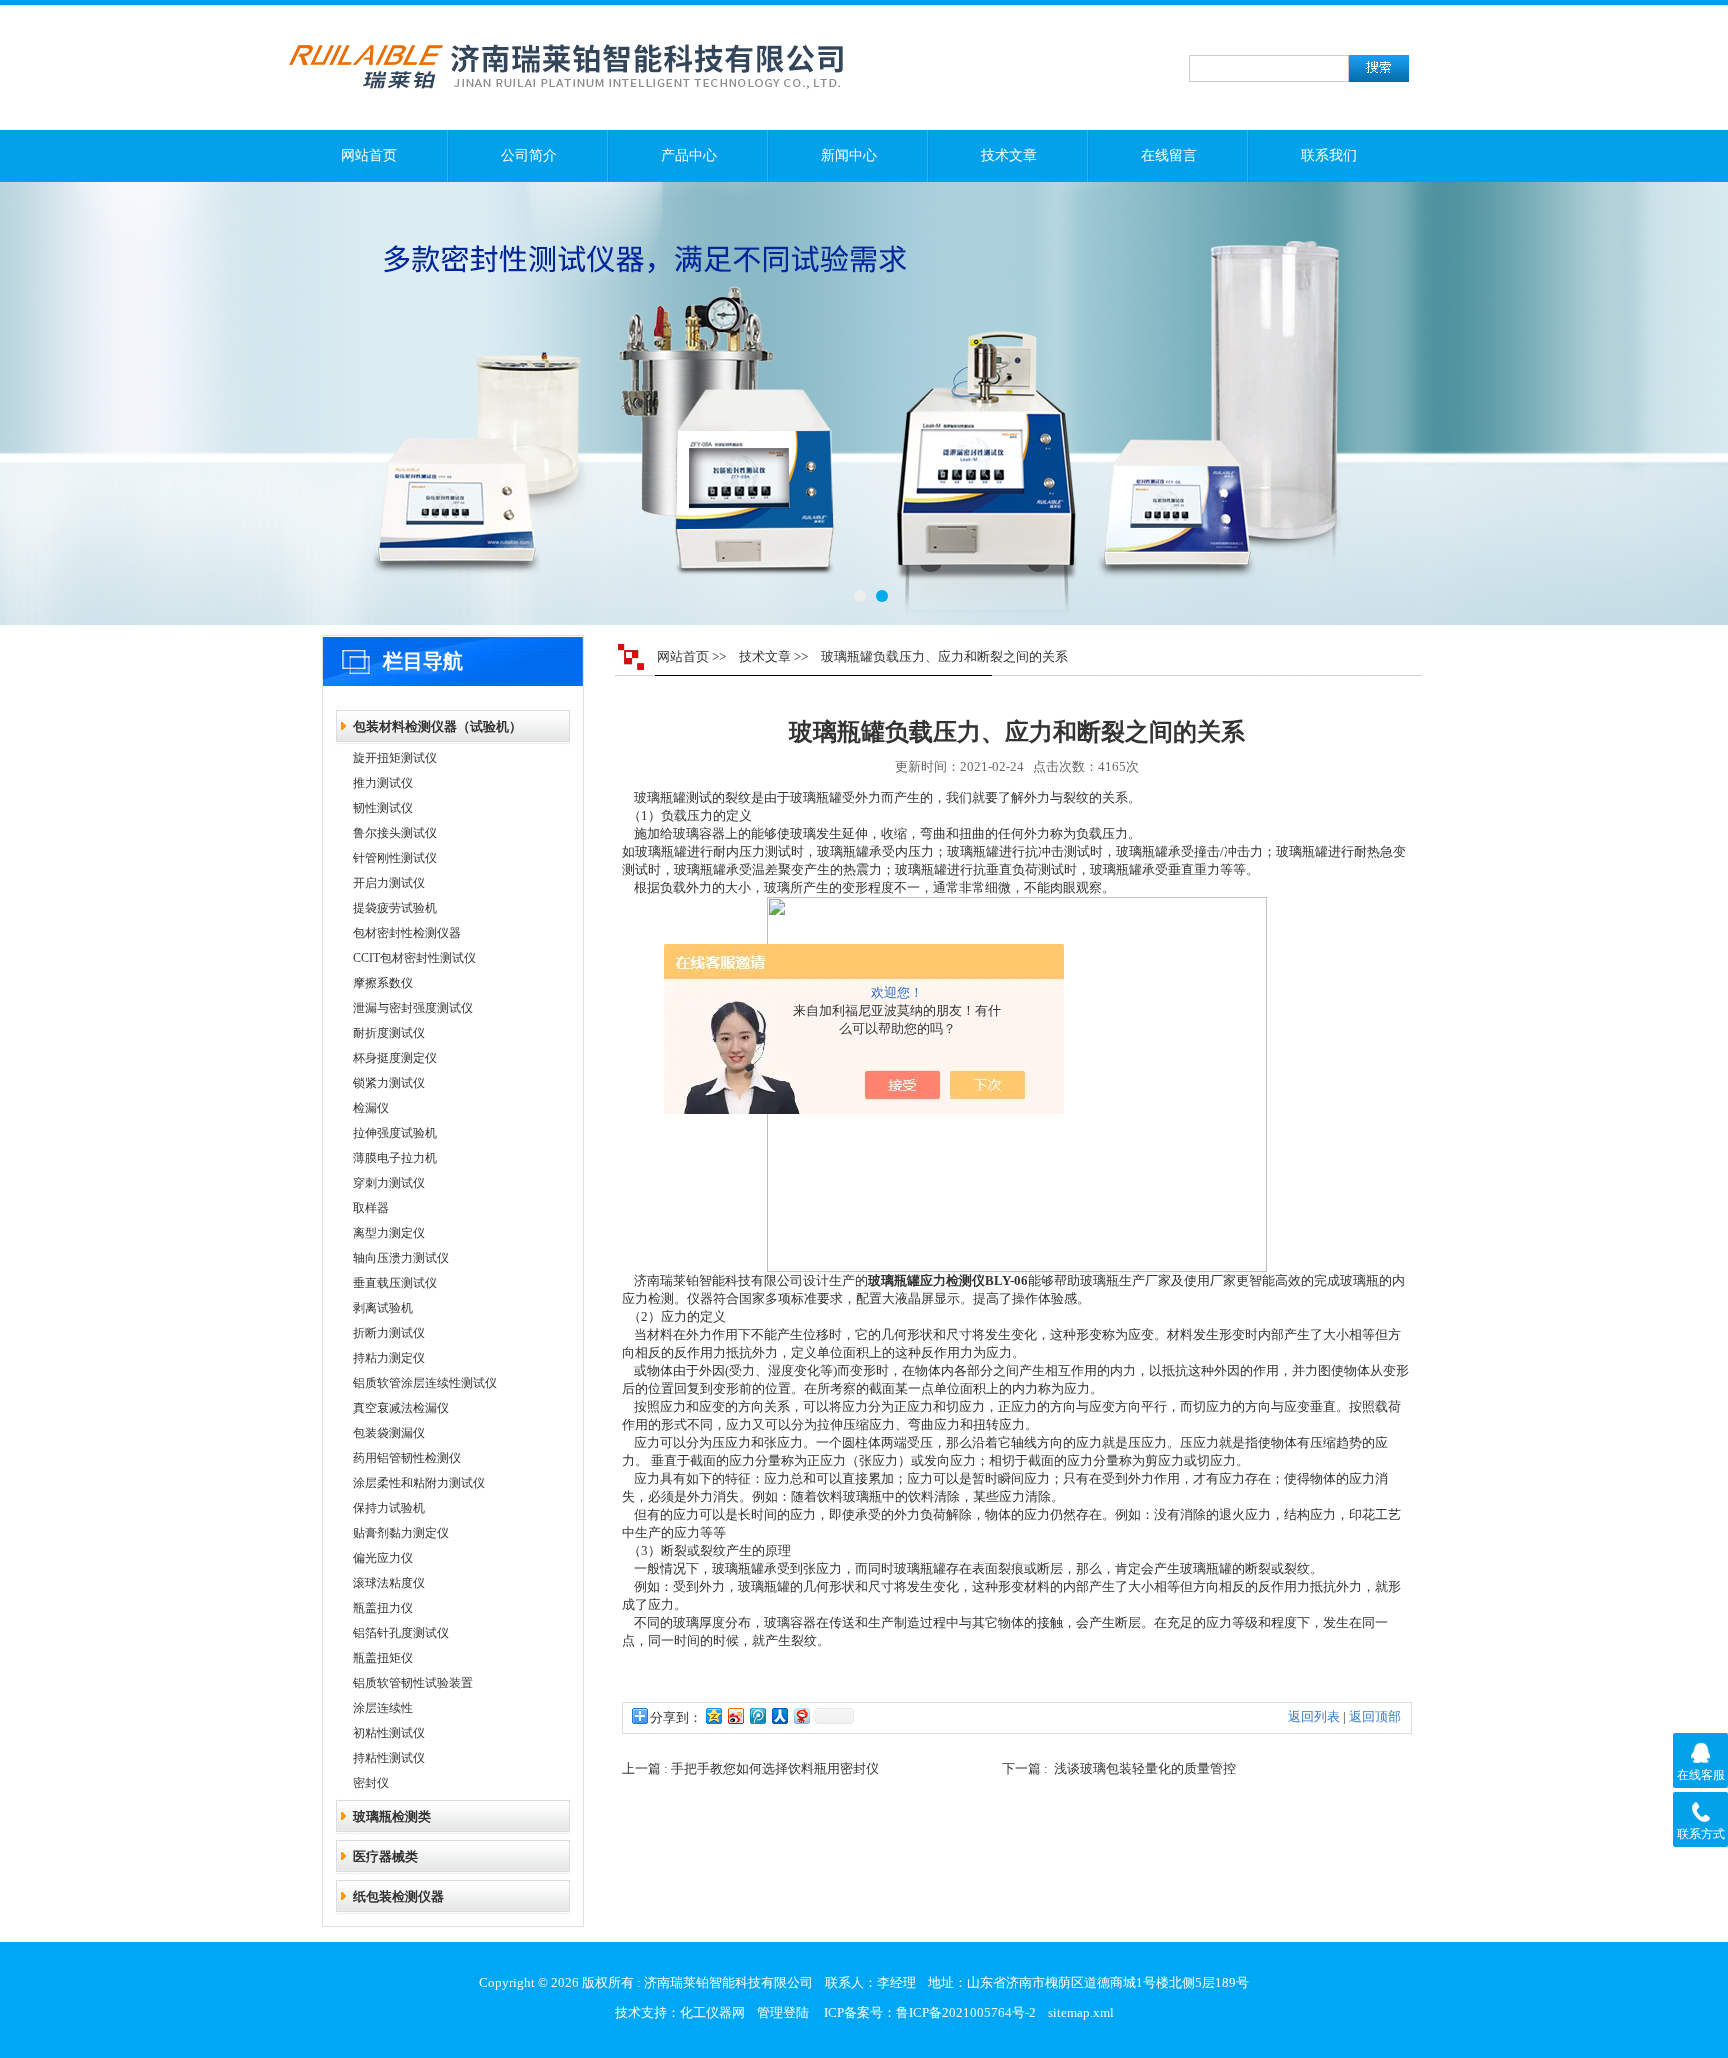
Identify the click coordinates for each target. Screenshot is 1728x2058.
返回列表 (1314, 1716)
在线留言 (1169, 155)
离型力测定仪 (389, 1233)
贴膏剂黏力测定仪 (401, 1533)
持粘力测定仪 (389, 1358)
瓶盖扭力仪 (383, 1608)
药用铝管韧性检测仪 (407, 1458)
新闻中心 (849, 155)
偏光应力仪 (383, 1558)
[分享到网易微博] (801, 1715)
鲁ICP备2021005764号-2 (966, 2012)
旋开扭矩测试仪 (395, 758)
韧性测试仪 (383, 808)
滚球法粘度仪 (389, 1583)
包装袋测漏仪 (389, 1433)
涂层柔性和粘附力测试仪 (419, 1483)
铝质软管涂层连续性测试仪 (425, 1383)
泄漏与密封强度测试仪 (413, 1008)
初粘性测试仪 (389, 1733)
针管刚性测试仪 (395, 858)
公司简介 (529, 155)
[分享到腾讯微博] (757, 1715)
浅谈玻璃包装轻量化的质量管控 (1145, 1768)
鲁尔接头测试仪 (395, 833)
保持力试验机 (389, 1508)
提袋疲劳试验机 (395, 908)
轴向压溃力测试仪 (401, 1258)
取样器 (371, 1208)
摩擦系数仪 (383, 983)
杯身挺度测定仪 (395, 1058)
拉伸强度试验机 (395, 1133)
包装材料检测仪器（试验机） (437, 726)
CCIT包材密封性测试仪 (414, 958)
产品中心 (689, 155)
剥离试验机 (383, 1308)
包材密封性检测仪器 (407, 933)
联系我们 (1329, 155)
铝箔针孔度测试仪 (401, 1633)
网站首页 (369, 155)
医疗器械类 (385, 1856)
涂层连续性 (383, 1708)
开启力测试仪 (389, 883)
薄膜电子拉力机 (395, 1158)
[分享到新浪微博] (735, 1715)
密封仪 (371, 1783)
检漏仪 (371, 1108)
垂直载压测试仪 (395, 1283)
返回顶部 (1375, 1716)
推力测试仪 (383, 783)
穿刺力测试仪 (389, 1183)
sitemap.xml (1081, 2012)
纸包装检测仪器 (398, 1896)
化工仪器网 (712, 2012)
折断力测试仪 (389, 1333)
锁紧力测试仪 (389, 1083)
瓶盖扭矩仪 (383, 1658)
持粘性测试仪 (389, 1758)
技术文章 (1009, 155)
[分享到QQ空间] (713, 1715)
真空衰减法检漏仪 (401, 1408)
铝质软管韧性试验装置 (413, 1683)
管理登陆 (783, 2012)
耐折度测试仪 (389, 1033)
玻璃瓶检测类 (392, 1816)
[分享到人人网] (779, 1715)
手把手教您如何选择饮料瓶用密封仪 (775, 1768)
